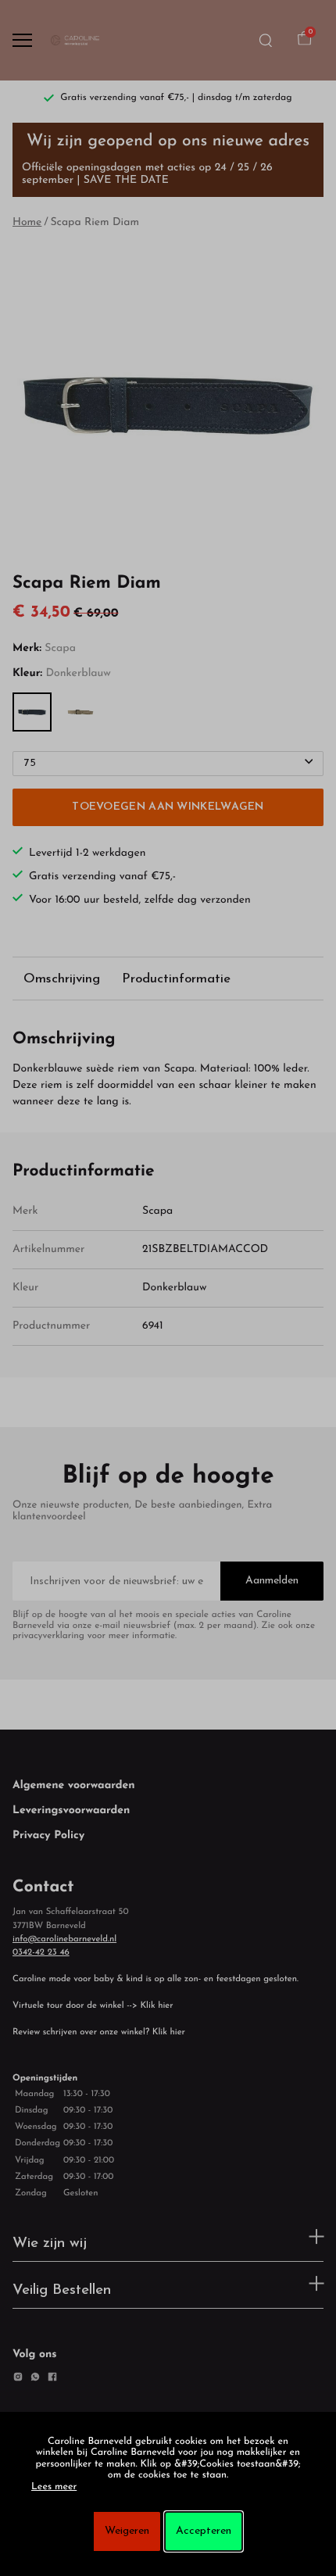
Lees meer (54, 2488)
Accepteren (204, 2531)
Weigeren (127, 2531)
